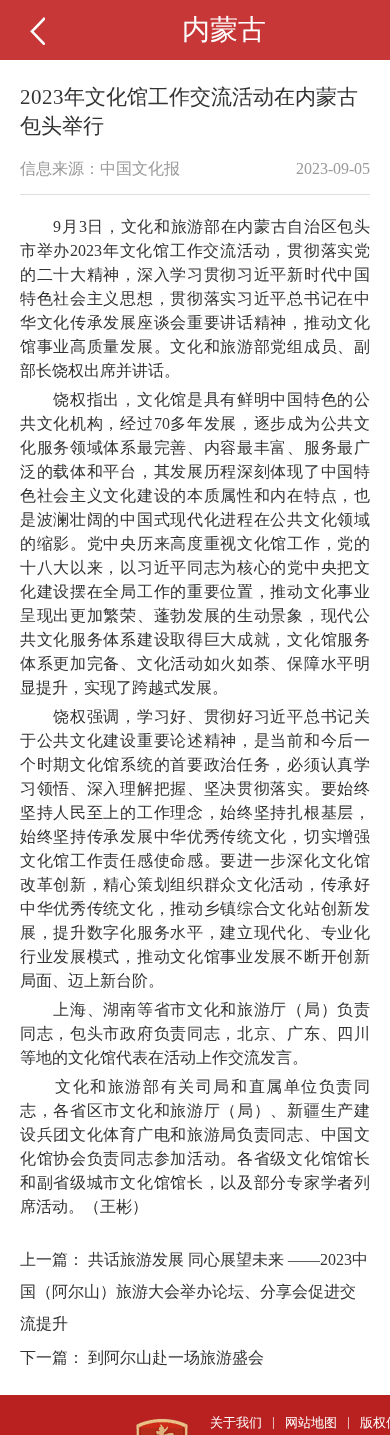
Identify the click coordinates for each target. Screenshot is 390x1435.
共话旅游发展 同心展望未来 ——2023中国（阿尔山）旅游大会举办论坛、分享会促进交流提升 (194, 1291)
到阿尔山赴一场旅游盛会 (176, 1357)
